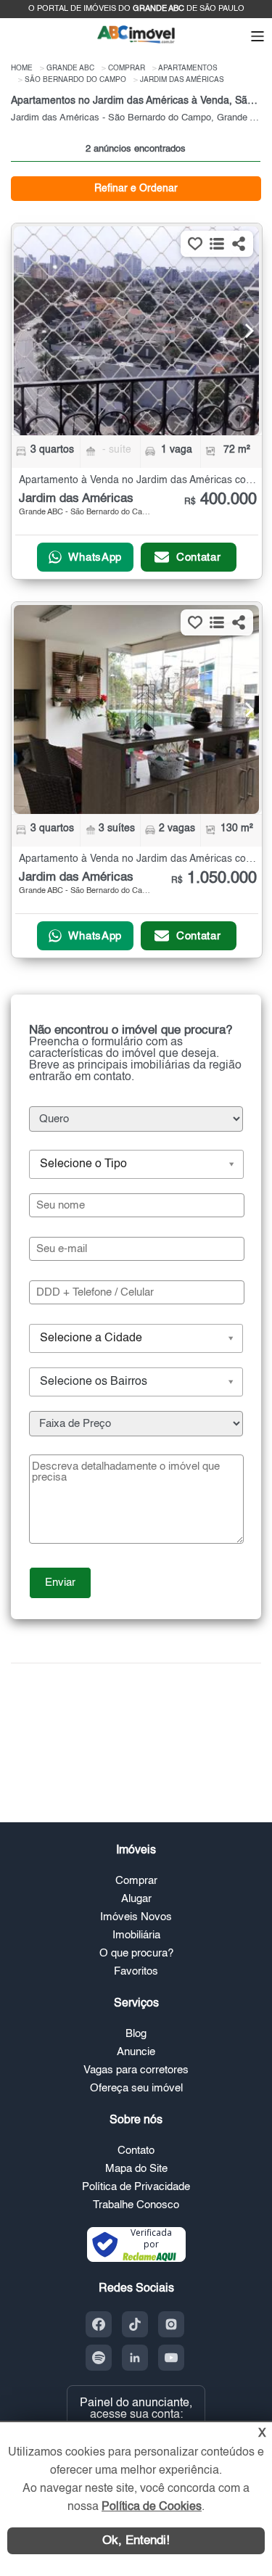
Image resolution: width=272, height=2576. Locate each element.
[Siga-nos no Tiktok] (135, 2324)
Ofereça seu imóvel (136, 2088)
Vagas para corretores (136, 2070)
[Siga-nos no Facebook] (99, 2324)
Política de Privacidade (136, 2187)
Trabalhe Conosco (136, 2205)
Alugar (136, 1899)
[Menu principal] (257, 38)
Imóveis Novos (136, 1917)
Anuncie (136, 2052)
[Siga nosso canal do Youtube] (171, 2358)
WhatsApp (95, 557)
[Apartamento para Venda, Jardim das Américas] (136, 331)
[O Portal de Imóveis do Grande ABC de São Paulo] (136, 42)
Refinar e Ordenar (136, 189)
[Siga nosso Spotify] (99, 2358)
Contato (136, 2151)
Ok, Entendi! (136, 2541)
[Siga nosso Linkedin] (135, 2358)
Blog (136, 2034)
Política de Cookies (152, 2507)
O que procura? (136, 1953)
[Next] (241, 331)
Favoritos (136, 1971)
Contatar (199, 557)
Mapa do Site (136, 2169)
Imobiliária (136, 1935)
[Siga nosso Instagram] (171, 2324)
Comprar (136, 1881)
